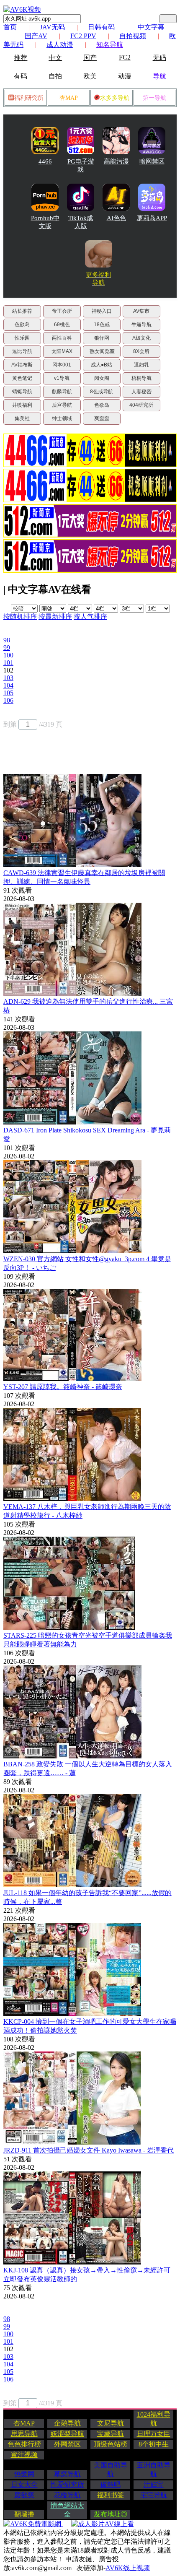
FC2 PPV (83, 36)
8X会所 (141, 351)
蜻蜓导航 (22, 392)
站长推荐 (22, 311)
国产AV (36, 36)
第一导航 (154, 98)
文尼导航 (111, 2423)
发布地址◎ (111, 2514)
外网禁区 (67, 2444)
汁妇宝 (154, 2484)
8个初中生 (154, 2444)
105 (8, 693)
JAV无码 (52, 27)
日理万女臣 (154, 2434)
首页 (10, 27)
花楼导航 (67, 2495)
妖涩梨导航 (67, 2434)
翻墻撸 (24, 2514)
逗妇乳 (141, 365)
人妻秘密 (141, 392)
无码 (159, 58)
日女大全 (24, 2484)
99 (7, 648)
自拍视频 (133, 36)
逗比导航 (22, 351)
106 (8, 700)
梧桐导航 (141, 378)
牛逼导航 (141, 325)
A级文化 (141, 338)
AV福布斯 (22, 365)
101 (8, 663)
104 (8, 685)
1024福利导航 (154, 2419)
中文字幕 (151, 27)
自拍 (55, 76)
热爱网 (24, 2474)
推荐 (21, 58)
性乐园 (22, 338)
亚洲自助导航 (154, 2470)
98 (7, 640)
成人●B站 (102, 365)
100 (8, 655)
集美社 (22, 418)
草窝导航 (67, 2474)
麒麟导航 (62, 392)
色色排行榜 (24, 2444)
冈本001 (62, 365)
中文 (55, 58)
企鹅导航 (67, 2423)
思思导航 (24, 2434)
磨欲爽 (24, 2495)
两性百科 (62, 338)
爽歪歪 (102, 418)
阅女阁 (102, 378)
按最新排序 (55, 617)
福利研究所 (29, 98)
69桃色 (62, 325)
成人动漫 (60, 45)
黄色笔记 (22, 378)
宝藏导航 (111, 2434)
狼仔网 (102, 338)
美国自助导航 (111, 2470)
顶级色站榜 (111, 2444)
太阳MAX (62, 351)
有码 (21, 76)
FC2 (125, 57)
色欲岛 (22, 325)
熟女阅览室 (102, 351)
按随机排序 (20, 617)
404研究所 (141, 405)
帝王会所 (62, 311)
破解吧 (111, 2484)
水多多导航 (115, 98)
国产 (90, 58)
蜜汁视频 (24, 2455)
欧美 (90, 76)
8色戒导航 (102, 392)
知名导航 (110, 45)
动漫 (125, 76)
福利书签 (111, 2495)
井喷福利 (22, 405)
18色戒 (102, 325)
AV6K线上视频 (128, 2568)
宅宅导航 (154, 2495)
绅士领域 (62, 418)
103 (8, 678)
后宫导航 (62, 405)
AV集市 (141, 311)
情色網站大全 (67, 2510)
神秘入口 (102, 311)
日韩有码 (101, 27)
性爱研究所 (67, 2484)
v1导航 (62, 378)
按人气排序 (90, 617)
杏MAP (69, 98)
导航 (159, 76)
